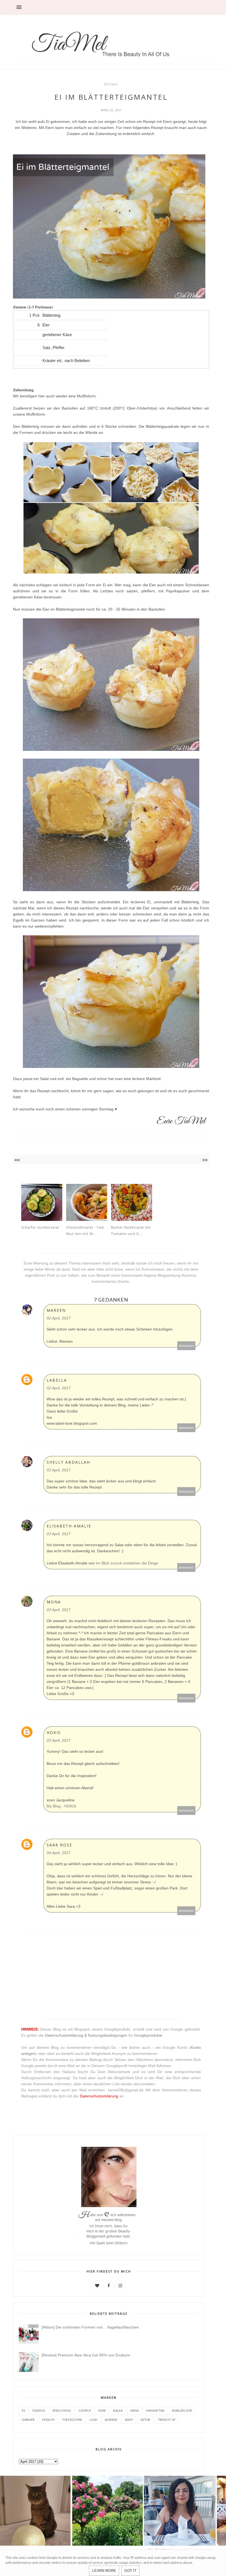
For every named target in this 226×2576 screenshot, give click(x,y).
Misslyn (48, 2420)
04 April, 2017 (59, 1853)
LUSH (93, 2420)
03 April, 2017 (59, 1470)
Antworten (186, 1346)
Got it (130, 2571)
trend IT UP (166, 2420)
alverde (111, 2420)
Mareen (56, 1310)
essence (39, 2410)
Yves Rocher (72, 2420)
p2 (23, 2410)
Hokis (54, 1732)
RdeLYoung (62, 2410)
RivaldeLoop (182, 2410)
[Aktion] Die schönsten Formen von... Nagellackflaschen (90, 2327)
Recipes (111, 84)
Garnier (28, 2420)
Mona (54, 1602)
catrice (85, 2410)
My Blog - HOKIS (61, 1806)
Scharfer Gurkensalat (40, 1227)
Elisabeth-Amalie (69, 1526)
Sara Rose (59, 1845)
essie (102, 2410)
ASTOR (145, 2420)
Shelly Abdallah (68, 1462)
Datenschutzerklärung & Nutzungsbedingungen (86, 2035)
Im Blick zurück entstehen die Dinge (127, 1563)
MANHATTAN (155, 2410)
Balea (118, 2410)
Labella (57, 1380)
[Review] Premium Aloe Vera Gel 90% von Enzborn (86, 2355)
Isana (134, 2410)
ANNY (129, 2420)
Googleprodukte (148, 2035)
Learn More (104, 2571)
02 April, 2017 (59, 1318)
